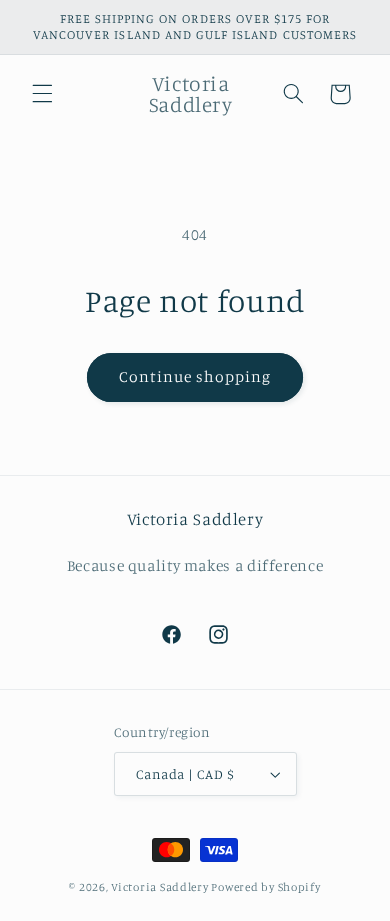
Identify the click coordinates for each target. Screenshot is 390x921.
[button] (42, 94)
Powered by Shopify (265, 887)
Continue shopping (195, 376)
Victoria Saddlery (160, 887)
